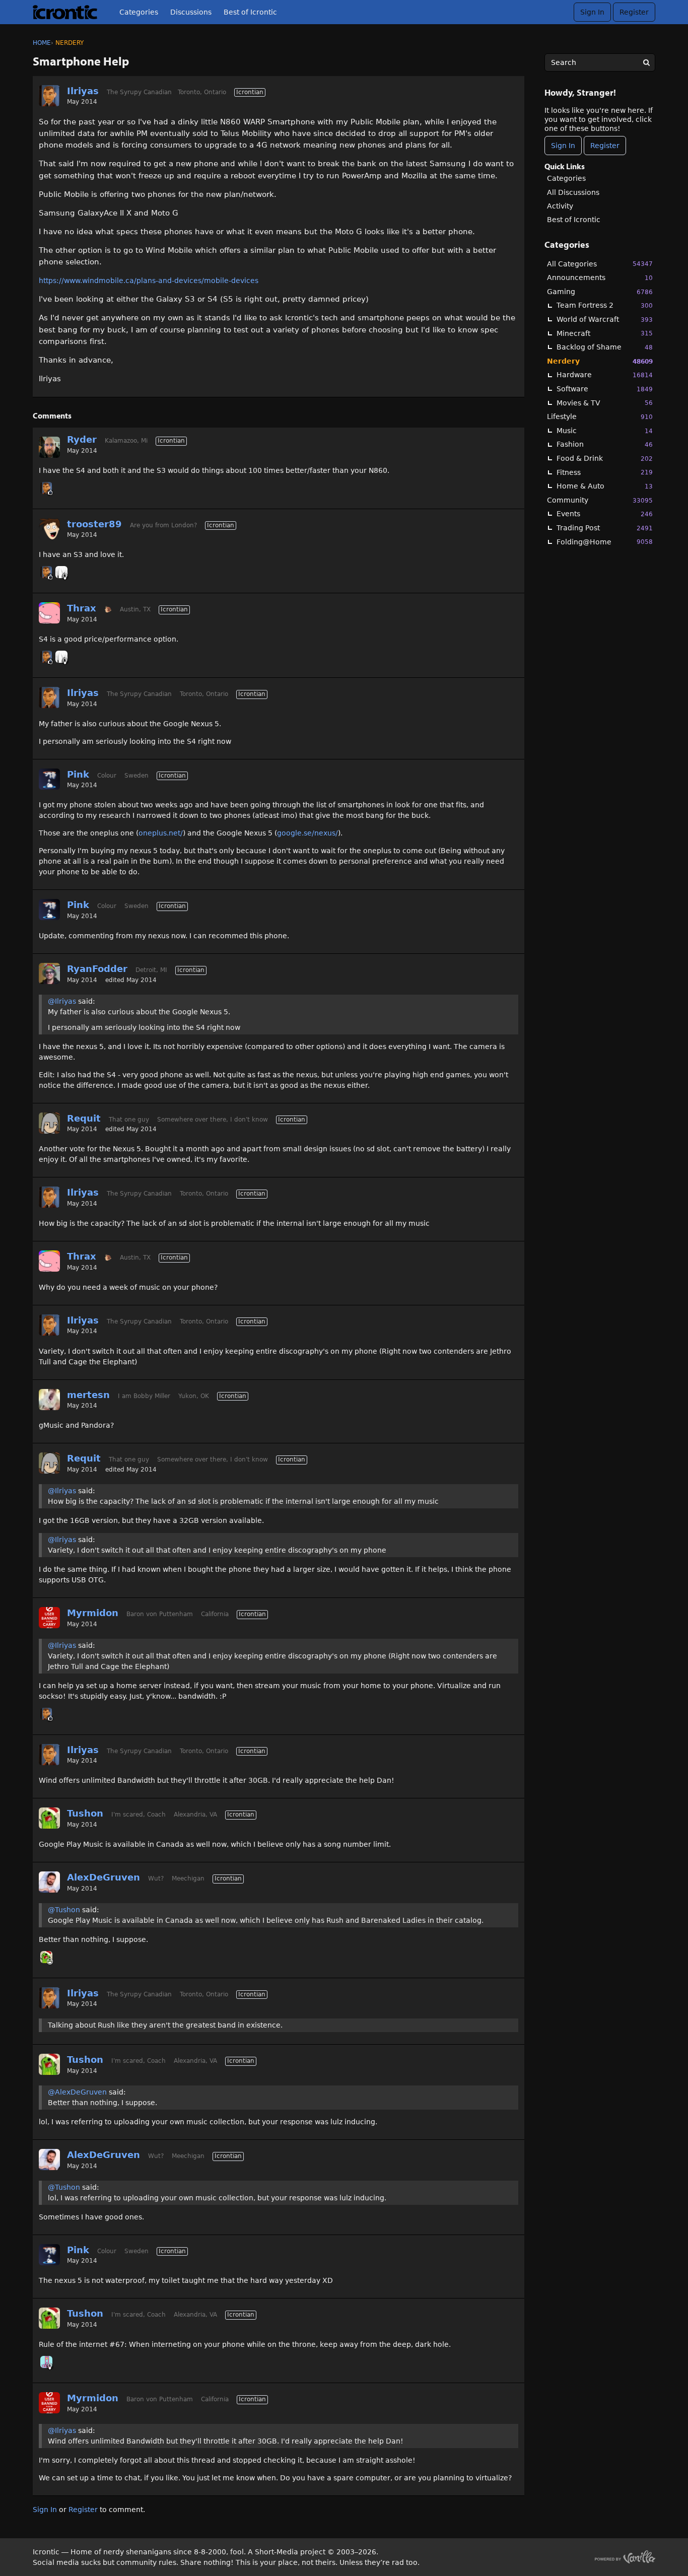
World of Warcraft (605, 319)
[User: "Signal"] (61, 572)
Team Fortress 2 (605, 305)
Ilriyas (83, 91)
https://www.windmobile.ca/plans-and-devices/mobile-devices (149, 281)
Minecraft (605, 333)
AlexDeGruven (104, 1877)
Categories (139, 12)
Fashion (605, 444)
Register (634, 12)
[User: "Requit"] (49, 1123)
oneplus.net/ (161, 833)
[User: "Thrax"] (49, 613)
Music (605, 431)
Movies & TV (605, 403)
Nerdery (600, 361)
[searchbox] (600, 62)
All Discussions (573, 192)
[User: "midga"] (46, 2362)
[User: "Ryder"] (49, 447)
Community (600, 500)
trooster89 (94, 524)
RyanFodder (97, 969)
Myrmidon (93, 1613)
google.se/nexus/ (307, 833)
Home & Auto (605, 486)
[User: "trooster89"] (49, 529)
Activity (560, 206)
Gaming (600, 292)
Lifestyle (600, 416)
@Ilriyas (62, 1001)
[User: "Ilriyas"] (49, 96)
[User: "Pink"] (49, 779)
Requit (84, 1118)
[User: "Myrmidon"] (49, 1618)
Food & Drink (605, 458)
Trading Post (605, 528)
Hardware (605, 375)
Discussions (191, 12)
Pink (78, 774)
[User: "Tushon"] (49, 1818)
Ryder (82, 439)
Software (605, 389)
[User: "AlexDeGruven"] (49, 1882)
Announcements (600, 277)
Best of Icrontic (250, 12)
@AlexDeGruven (77, 2092)
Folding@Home (605, 542)
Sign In (592, 12)
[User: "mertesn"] (49, 1400)
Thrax (82, 608)
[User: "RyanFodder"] (49, 973)
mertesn (88, 1395)
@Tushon (64, 1910)
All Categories (600, 264)
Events (605, 514)
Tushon (85, 1813)
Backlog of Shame (605, 347)
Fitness (605, 472)
